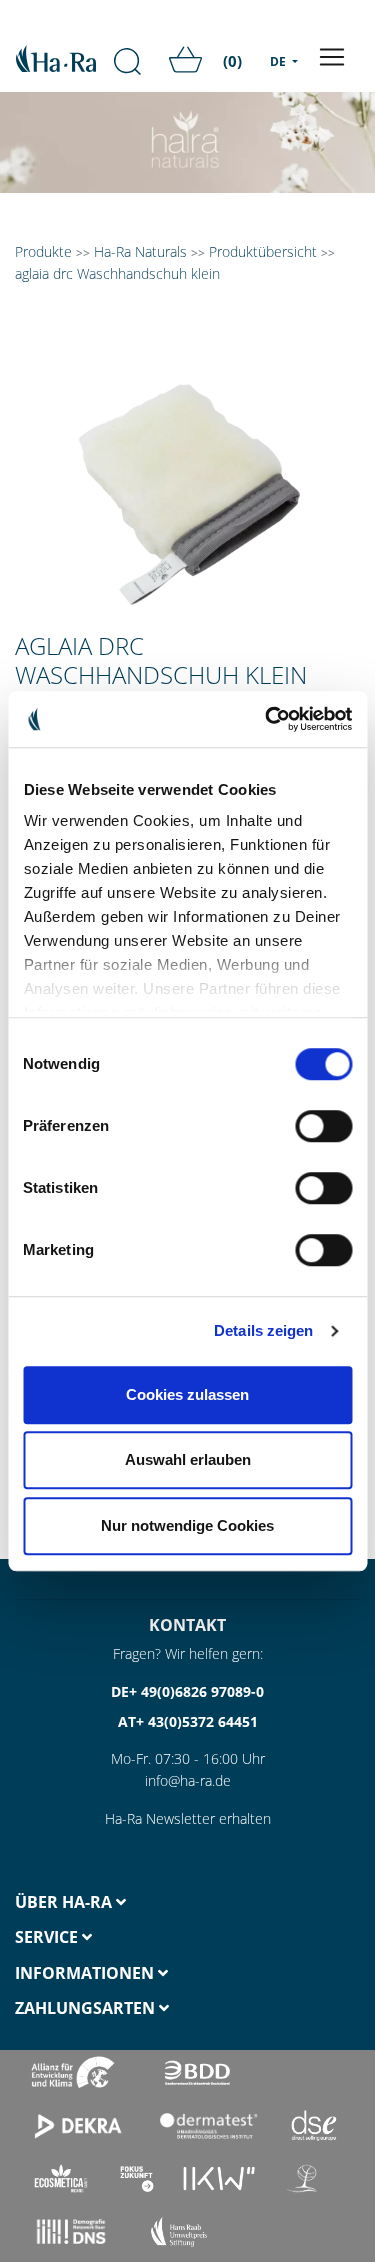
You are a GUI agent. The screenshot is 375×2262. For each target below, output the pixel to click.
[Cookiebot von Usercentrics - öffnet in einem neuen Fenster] (267, 719)
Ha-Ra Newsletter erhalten (188, 1818)
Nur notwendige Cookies (187, 1525)
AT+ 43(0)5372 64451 (188, 1721)
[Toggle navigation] (332, 57)
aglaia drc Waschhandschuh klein (117, 273)
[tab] (94, 1902)
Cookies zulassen (187, 1394)
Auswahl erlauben (188, 1459)
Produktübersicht (263, 251)
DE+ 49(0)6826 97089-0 (187, 1691)
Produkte (43, 251)
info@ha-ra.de (188, 1780)
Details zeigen (263, 1330)
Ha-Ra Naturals (142, 251)
